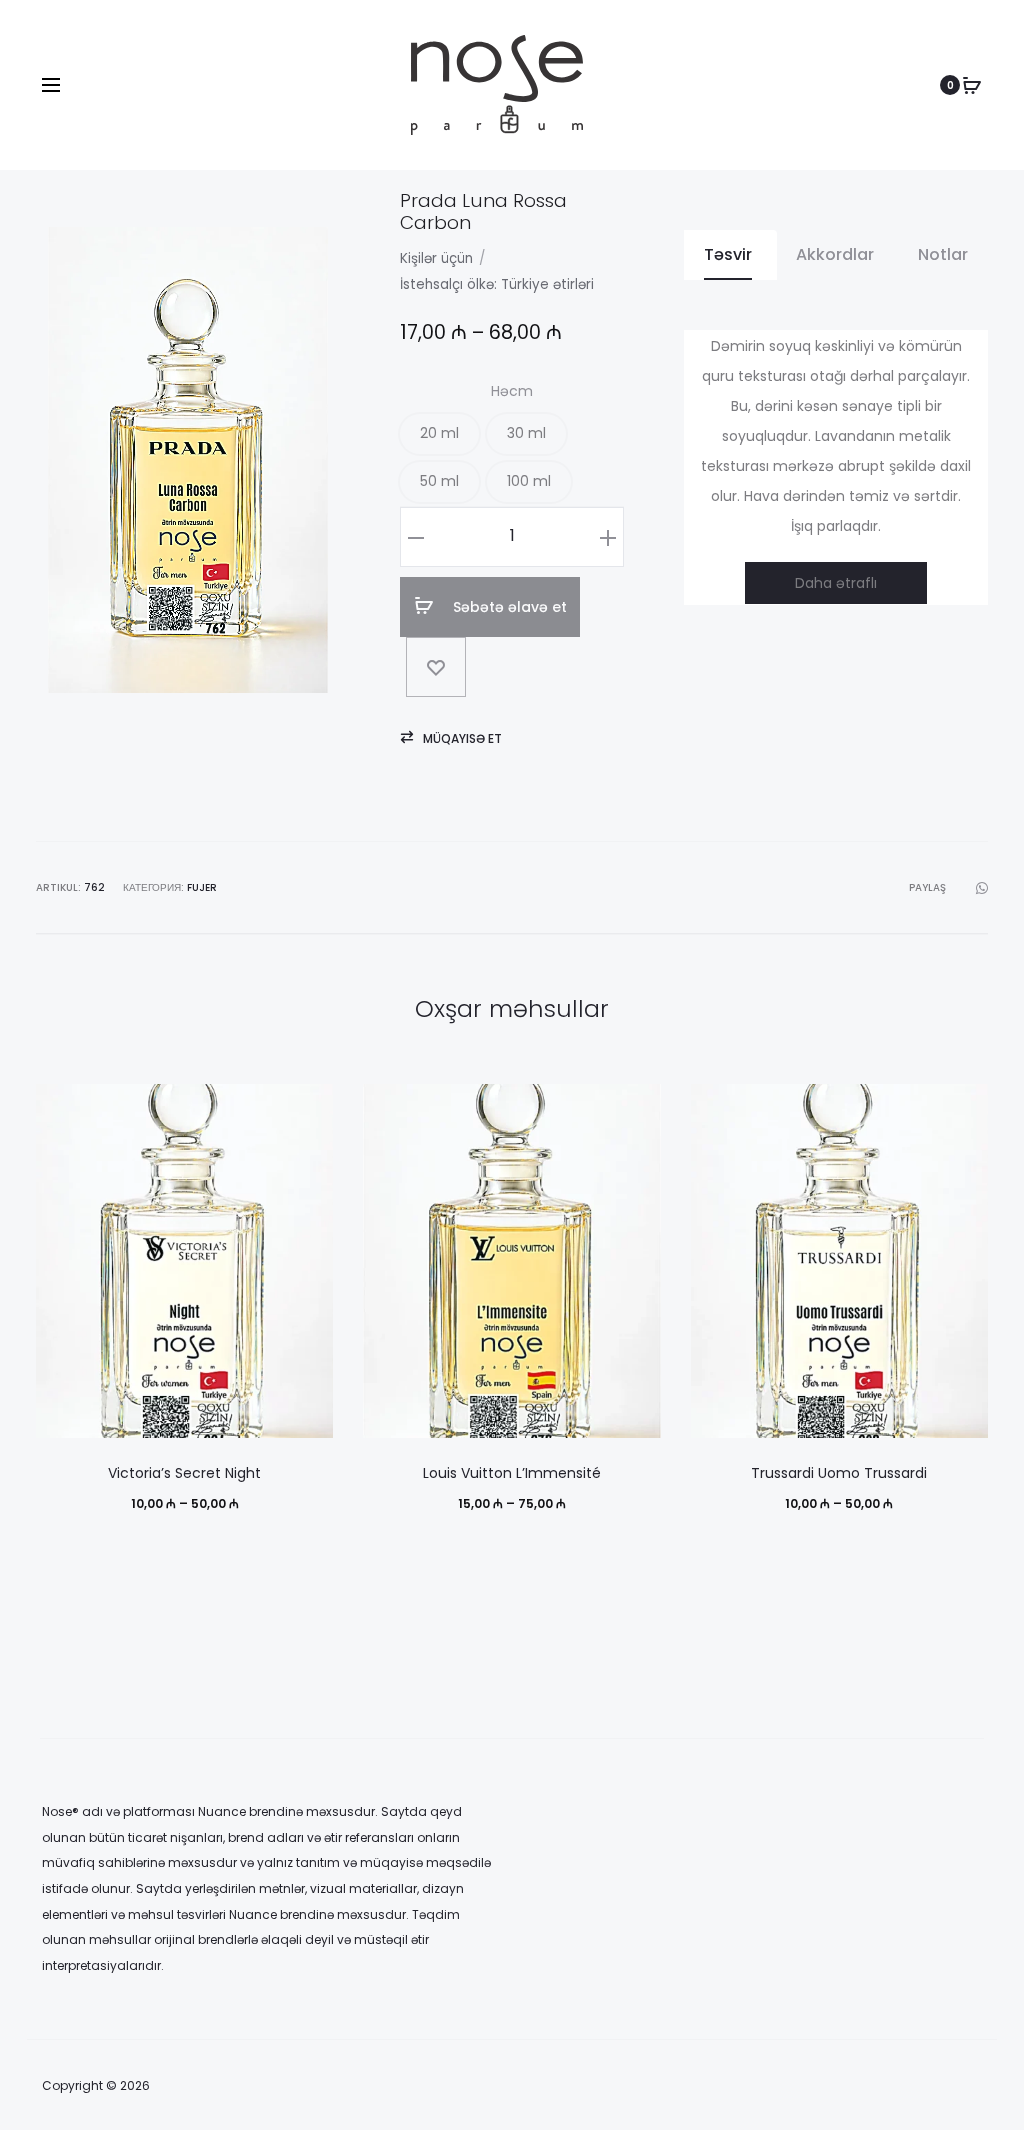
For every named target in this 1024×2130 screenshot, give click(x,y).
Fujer (202, 887)
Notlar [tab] (943, 254)
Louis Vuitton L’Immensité (512, 1473)
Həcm (512, 391)
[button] (439, 434)
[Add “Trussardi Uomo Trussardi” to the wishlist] (963, 1109)
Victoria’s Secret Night (184, 1473)
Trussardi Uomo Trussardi (839, 1473)
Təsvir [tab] (728, 254)
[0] (972, 85)
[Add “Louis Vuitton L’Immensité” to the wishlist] (636, 1109)
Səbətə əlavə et (508, 607)
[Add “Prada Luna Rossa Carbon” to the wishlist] (436, 667)
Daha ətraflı (836, 583)
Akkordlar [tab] (835, 254)
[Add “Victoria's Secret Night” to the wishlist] (308, 1109)
